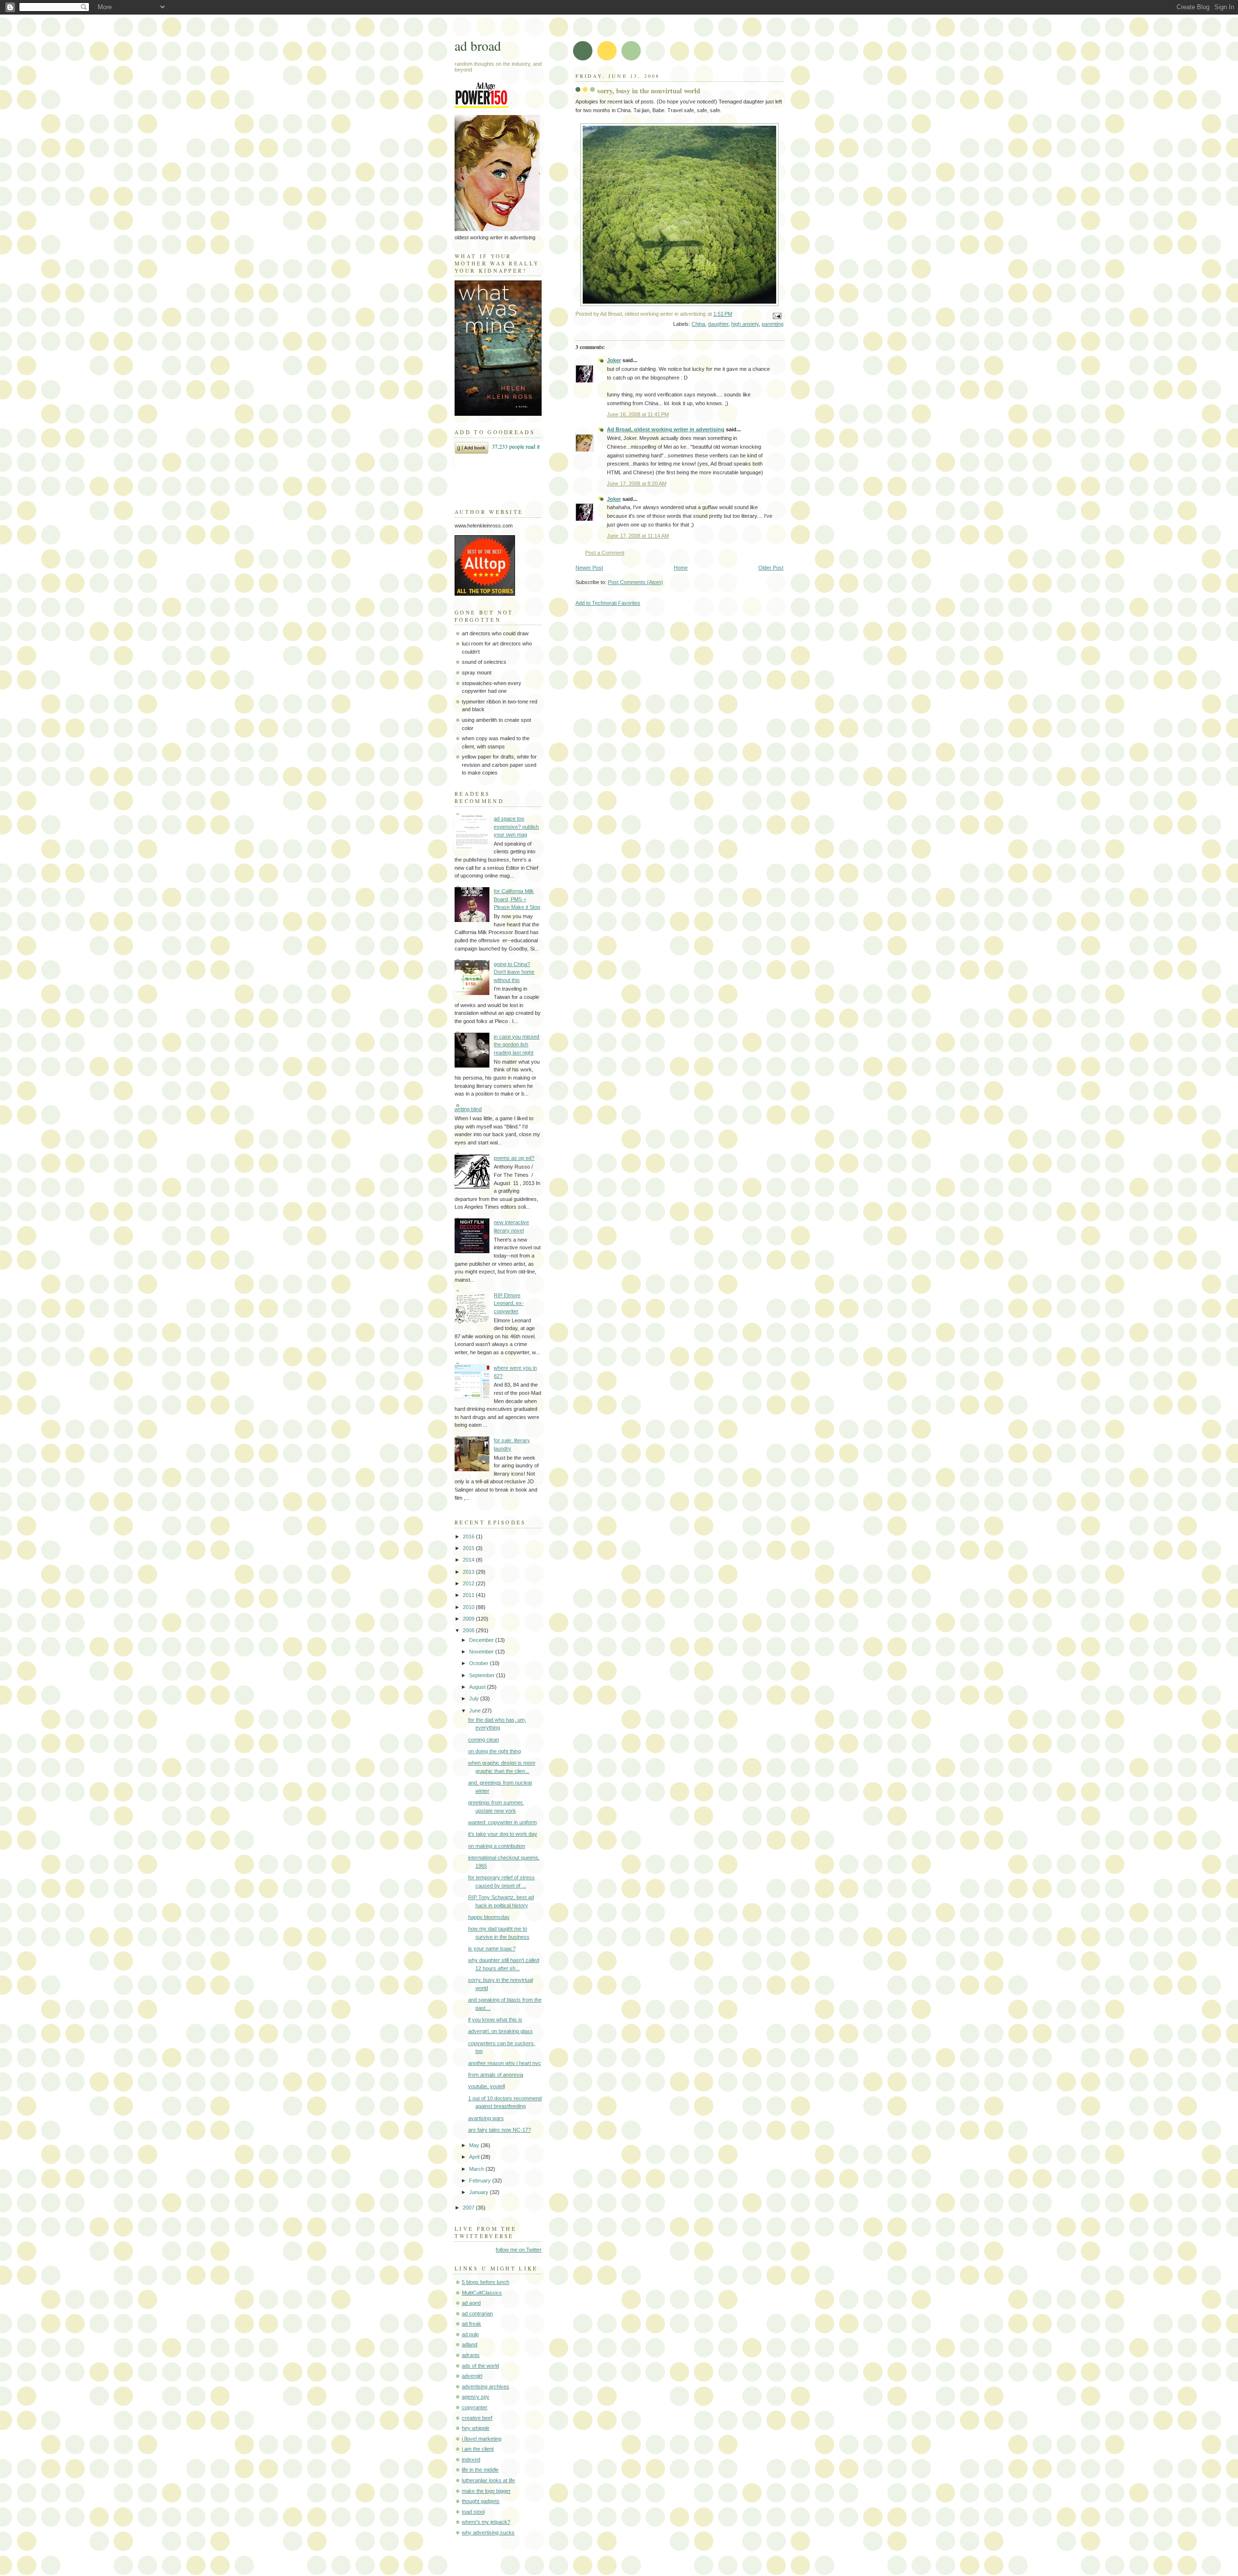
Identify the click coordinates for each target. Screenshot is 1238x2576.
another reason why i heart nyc (505, 2063)
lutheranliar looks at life (488, 2480)
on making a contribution (497, 1846)
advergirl (472, 2376)
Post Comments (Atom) (635, 582)
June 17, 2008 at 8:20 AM (637, 483)
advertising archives (486, 2386)
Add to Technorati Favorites (608, 603)
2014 (469, 1560)
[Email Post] (776, 316)
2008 (469, 1630)
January (479, 2192)
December (482, 1640)
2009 (469, 1619)
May (475, 2145)
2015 (469, 1548)
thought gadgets (481, 2501)
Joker (614, 360)
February (481, 2181)
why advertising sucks (488, 2532)
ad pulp (470, 2334)
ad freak (472, 2324)
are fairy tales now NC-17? (500, 2130)
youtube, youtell (486, 2086)
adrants (471, 2355)
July (475, 1698)
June (476, 1711)
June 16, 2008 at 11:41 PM (638, 414)
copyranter (475, 2407)
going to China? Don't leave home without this (514, 972)
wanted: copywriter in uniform (502, 1822)
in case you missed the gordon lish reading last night (516, 1045)
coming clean (484, 1740)
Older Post (771, 568)
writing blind (468, 1109)
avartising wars (486, 2118)
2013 (469, 1572)
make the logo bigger (486, 2491)
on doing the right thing (494, 1751)
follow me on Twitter (519, 2250)
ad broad (478, 46)
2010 (469, 1607)
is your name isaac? (492, 1948)
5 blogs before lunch (486, 2282)
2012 (469, 1583)
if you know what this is (495, 2020)
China (698, 324)
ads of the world (480, 2366)
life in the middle (480, 2470)
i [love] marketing (482, 2439)
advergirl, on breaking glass (501, 2031)
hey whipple (476, 2428)
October (479, 1663)
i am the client (478, 2449)
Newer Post (589, 568)
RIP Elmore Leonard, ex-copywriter (509, 1303)
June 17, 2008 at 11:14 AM (638, 536)
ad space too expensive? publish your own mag (516, 827)
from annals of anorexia (496, 2075)
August (478, 1687)
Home (681, 568)
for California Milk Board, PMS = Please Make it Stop (517, 899)
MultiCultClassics (482, 2293)
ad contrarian (477, 2313)
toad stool (473, 2512)
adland (470, 2344)
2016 (469, 1537)
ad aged (471, 2303)
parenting (773, 324)
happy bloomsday (489, 1917)
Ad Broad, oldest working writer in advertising (666, 429)
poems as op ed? (514, 1158)
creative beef (477, 2418)
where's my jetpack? (486, 2522)
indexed (471, 2459)
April (475, 2157)
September (483, 1675)
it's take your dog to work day (503, 1834)
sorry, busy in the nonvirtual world (649, 91)
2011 (469, 1595)
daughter (718, 324)
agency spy (476, 2397)
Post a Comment (605, 553)
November (482, 1652)
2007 (469, 2208)
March (477, 2169)
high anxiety (745, 324)
